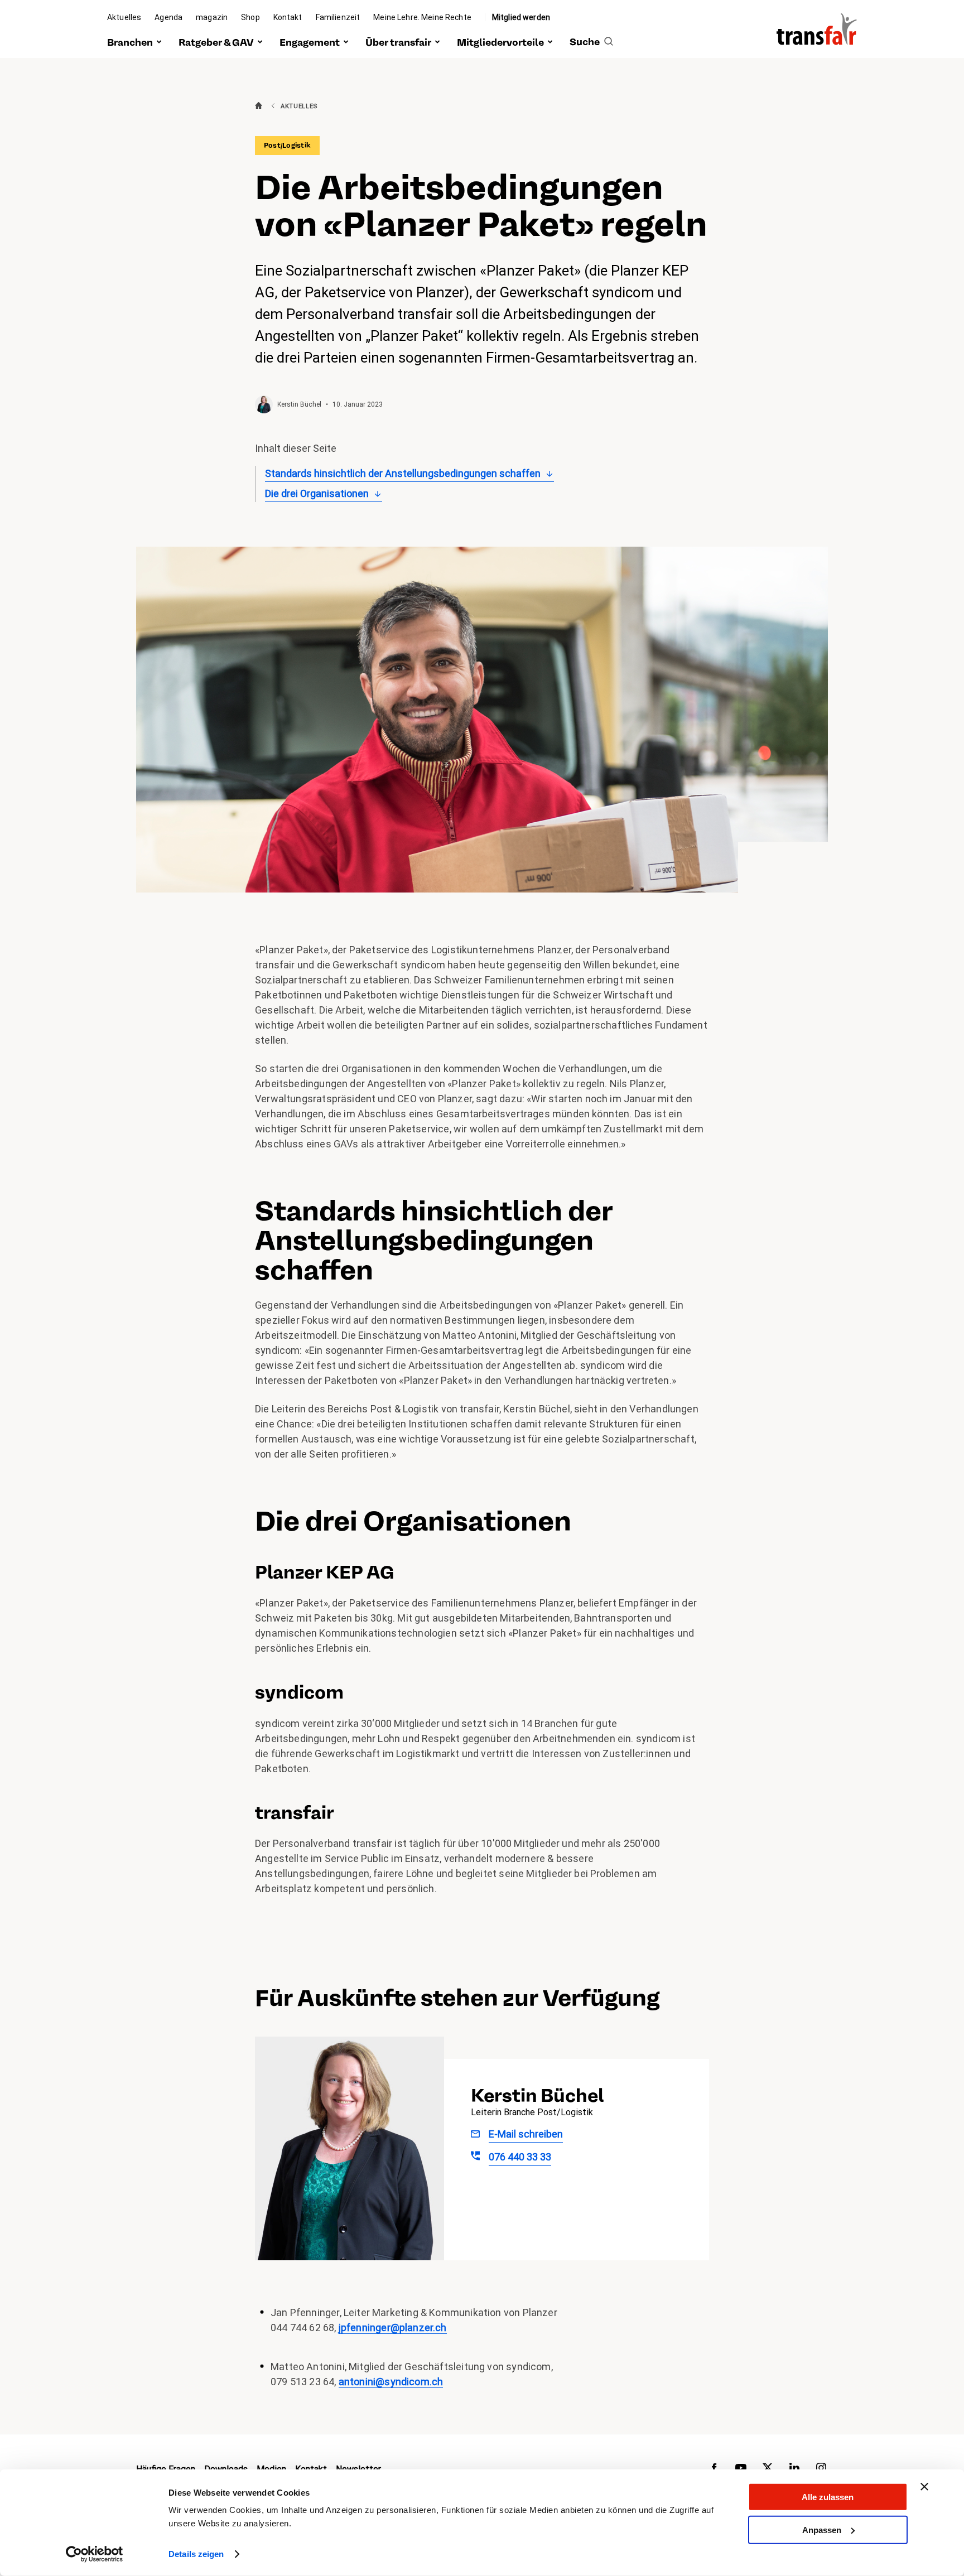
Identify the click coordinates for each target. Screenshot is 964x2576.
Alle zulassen (828, 2497)
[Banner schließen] (924, 2487)
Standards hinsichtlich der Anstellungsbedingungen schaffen (403, 473)
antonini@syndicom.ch (391, 2382)
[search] (591, 43)
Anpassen (822, 2529)
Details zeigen (196, 2554)
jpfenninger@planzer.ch (393, 2327)
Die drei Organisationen (317, 493)
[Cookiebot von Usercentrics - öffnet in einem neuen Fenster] (95, 2554)
